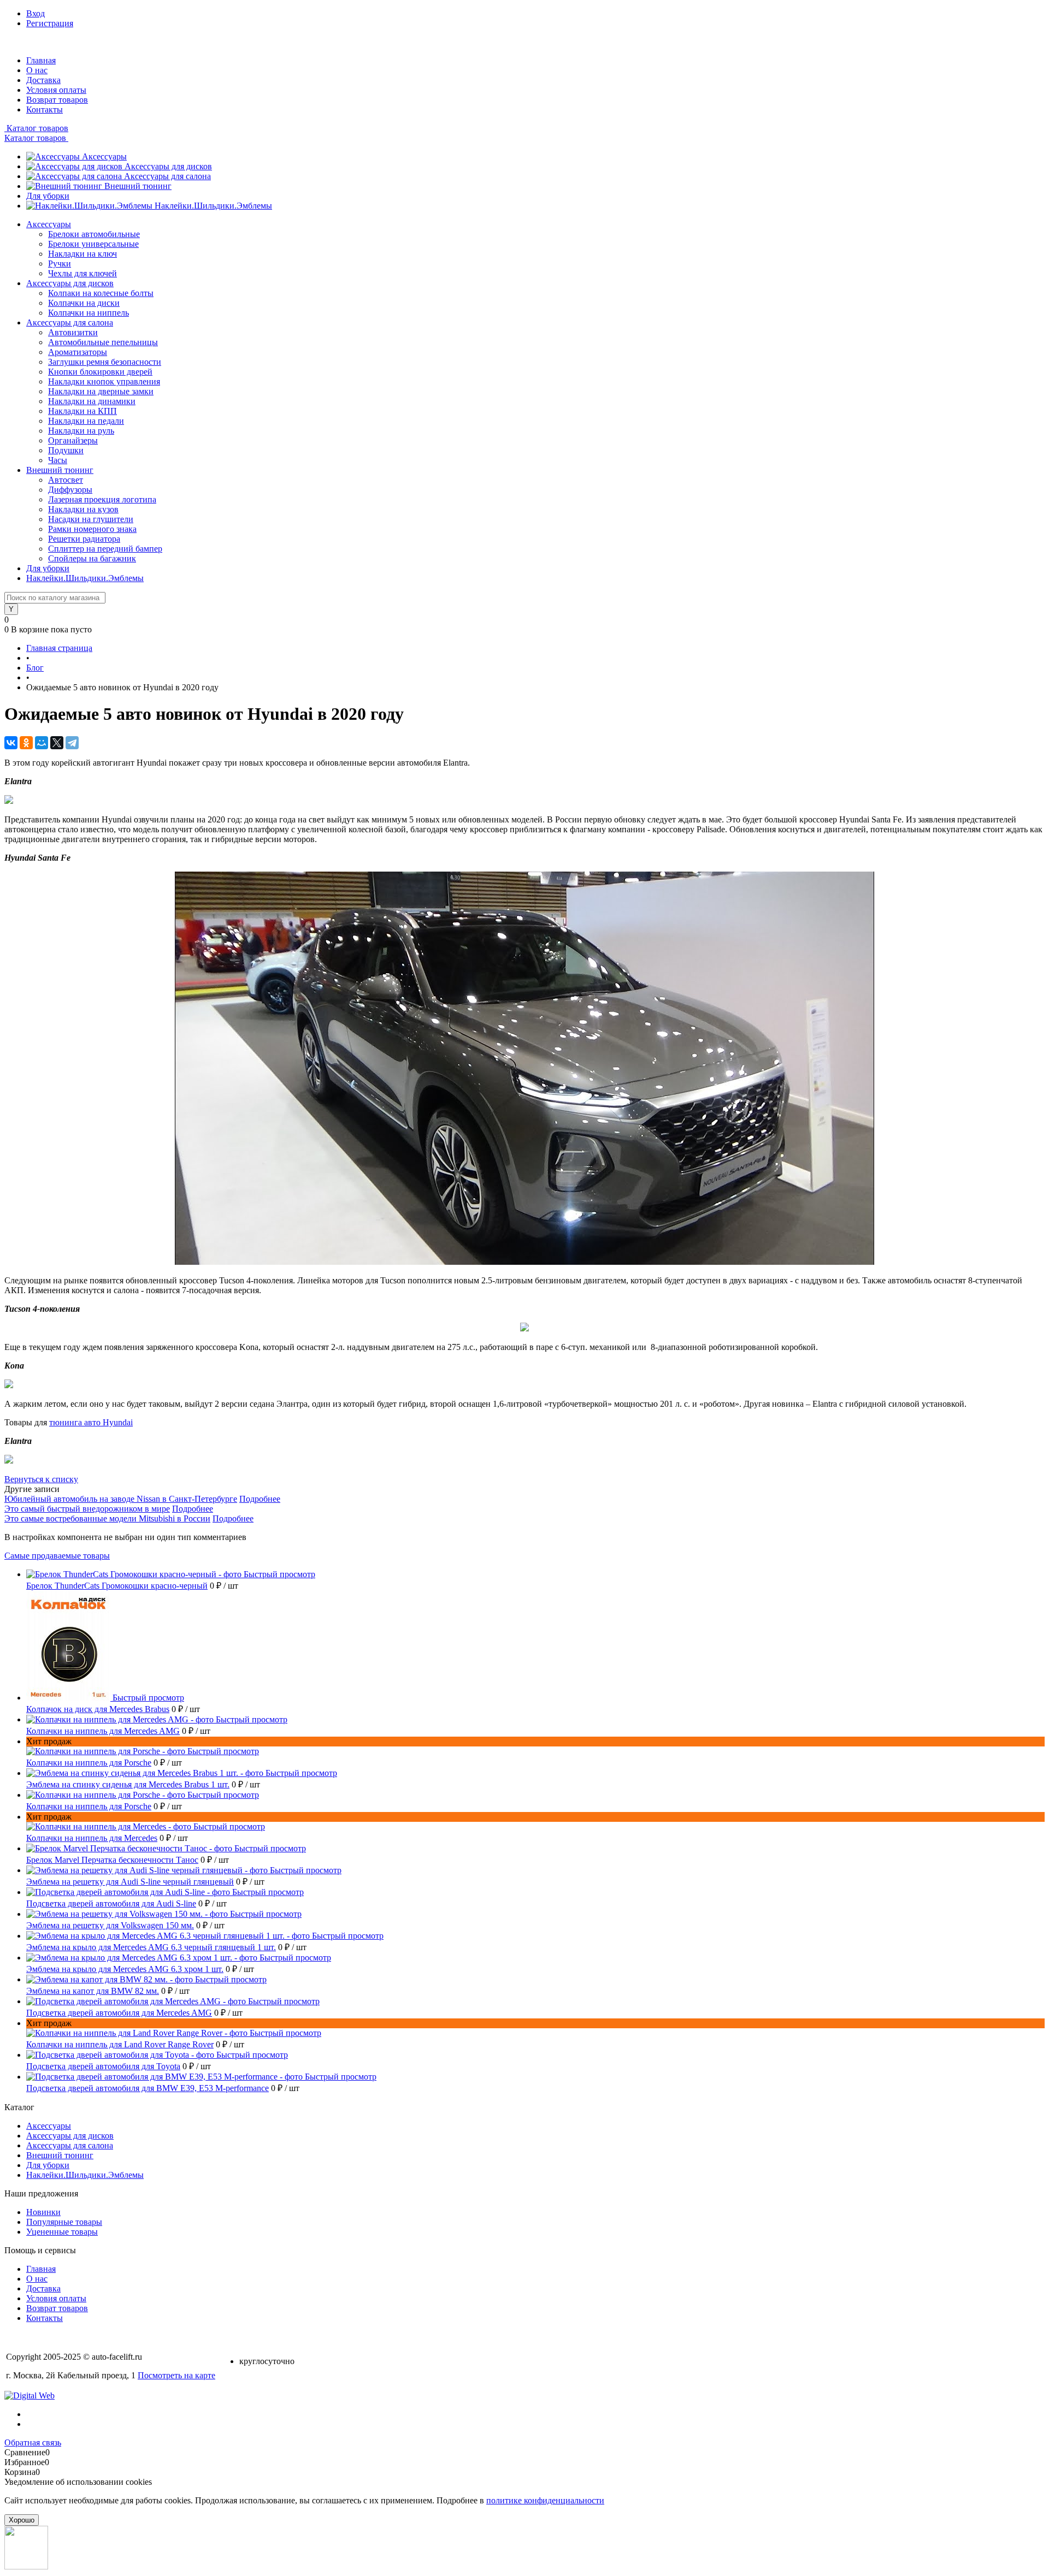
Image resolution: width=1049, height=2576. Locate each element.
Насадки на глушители (91, 519)
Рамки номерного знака (92, 529)
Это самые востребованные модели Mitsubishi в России (107, 1518)
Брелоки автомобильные (94, 234)
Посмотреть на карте (176, 2375)
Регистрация (50, 23)
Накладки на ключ (82, 254)
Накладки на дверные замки (101, 391)
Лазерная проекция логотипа (102, 499)
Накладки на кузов (83, 509)
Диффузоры (70, 490)
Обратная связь (33, 2442)
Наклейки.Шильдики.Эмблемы (213, 206)
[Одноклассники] (26, 743)
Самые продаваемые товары (57, 1556)
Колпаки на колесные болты (101, 293)
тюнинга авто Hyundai (91, 1422)
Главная (41, 60)
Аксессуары (104, 156)
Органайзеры (73, 440)
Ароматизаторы (78, 352)
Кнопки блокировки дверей (100, 372)
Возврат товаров (57, 100)
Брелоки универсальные (93, 244)
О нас (37, 70)
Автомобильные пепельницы (103, 342)
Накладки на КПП (82, 411)
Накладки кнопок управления (104, 381)
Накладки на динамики (92, 401)
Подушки (66, 450)
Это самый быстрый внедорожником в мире (87, 1509)
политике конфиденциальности (545, 2500)
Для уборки (48, 196)
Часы (58, 460)
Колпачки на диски (84, 303)
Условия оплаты (56, 90)
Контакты (45, 109)
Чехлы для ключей (82, 273)
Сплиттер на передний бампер (105, 549)
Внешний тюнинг (138, 186)
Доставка (43, 80)
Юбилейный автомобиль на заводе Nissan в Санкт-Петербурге (121, 1499)
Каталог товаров (36, 128)
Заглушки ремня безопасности (105, 362)
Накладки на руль (81, 431)
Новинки (43, 2212)
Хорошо (22, 2520)
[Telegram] (72, 743)
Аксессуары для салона (167, 176)
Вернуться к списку (41, 1479)
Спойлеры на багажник (92, 558)
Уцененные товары (62, 2232)
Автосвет (66, 480)
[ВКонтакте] (11, 743)
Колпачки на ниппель (89, 313)
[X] (57, 743)
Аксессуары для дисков (168, 166)
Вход (36, 13)
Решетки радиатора (84, 539)
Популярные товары (64, 2222)
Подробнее (260, 1499)
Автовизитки (73, 332)
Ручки (60, 263)
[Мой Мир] (42, 743)
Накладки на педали (86, 421)
